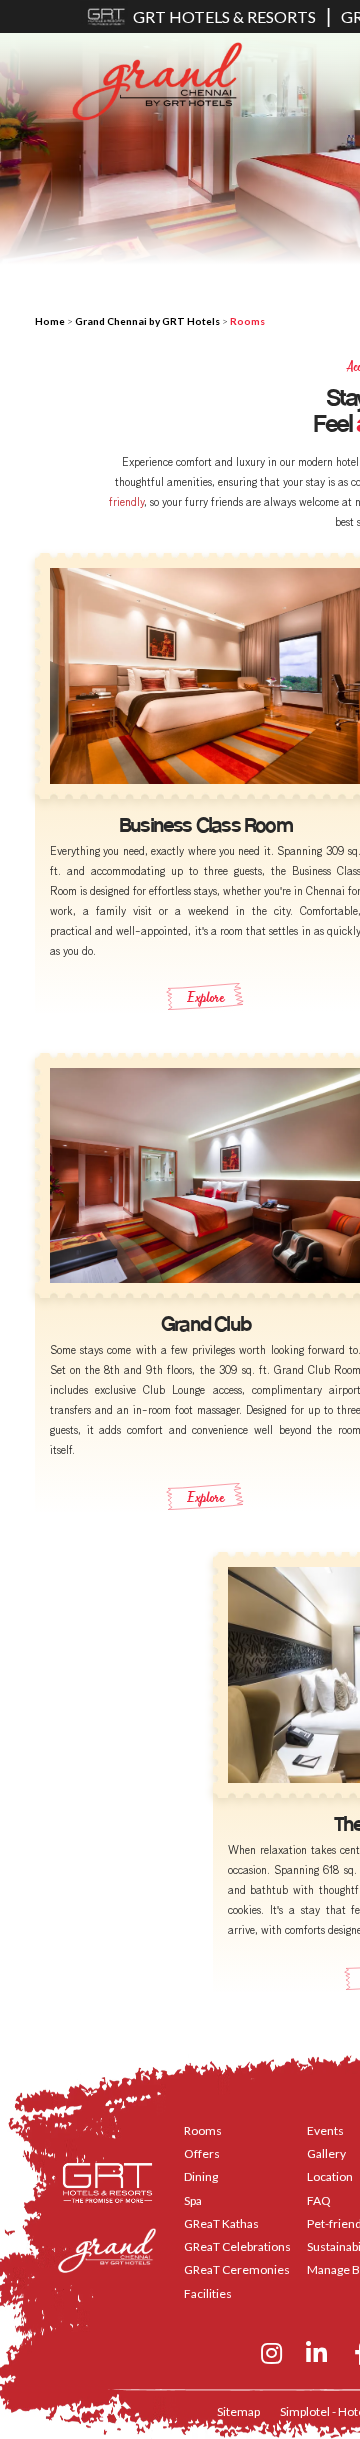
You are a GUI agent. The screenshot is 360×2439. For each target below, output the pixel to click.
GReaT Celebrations (237, 2246)
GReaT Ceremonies (237, 2269)
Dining (201, 2176)
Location (330, 2176)
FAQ (319, 2200)
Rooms (203, 2130)
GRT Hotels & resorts (224, 16)
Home (50, 321)
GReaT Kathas (221, 2223)
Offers (202, 2153)
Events (325, 2130)
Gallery (326, 2153)
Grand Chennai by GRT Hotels (147, 321)
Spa (193, 2200)
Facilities (208, 2293)
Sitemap (238, 2411)
